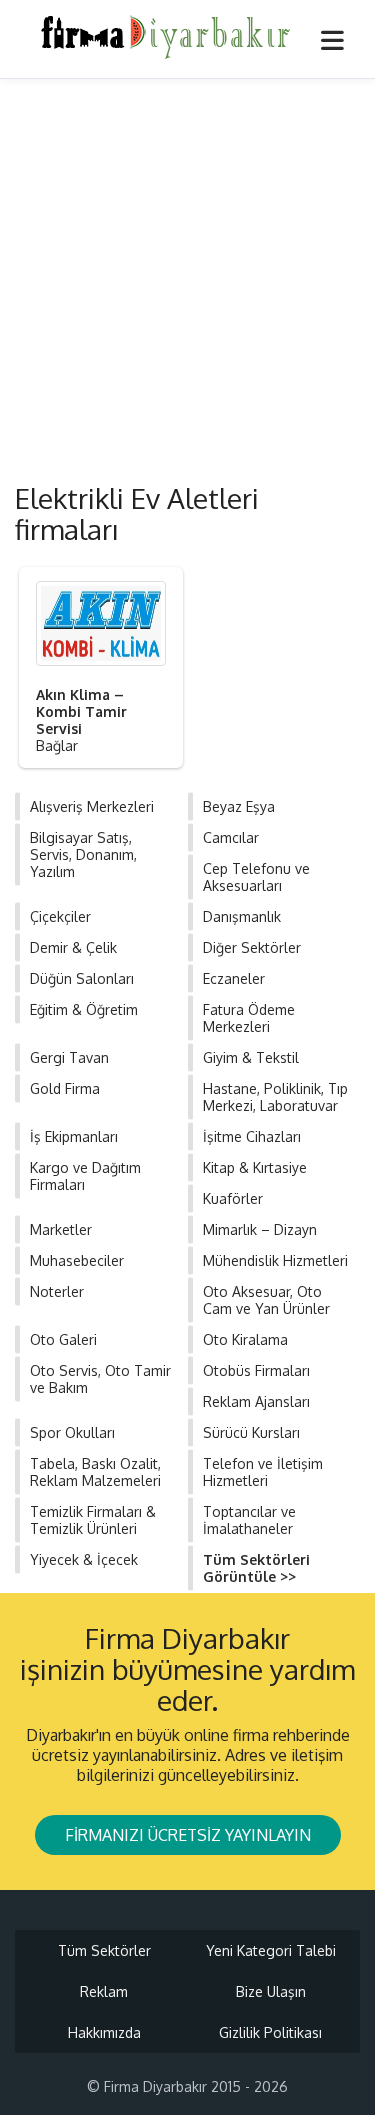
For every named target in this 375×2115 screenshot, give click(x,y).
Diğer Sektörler (252, 947)
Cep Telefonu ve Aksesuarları (256, 877)
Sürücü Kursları (251, 1432)
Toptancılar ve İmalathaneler (249, 1520)
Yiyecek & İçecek (84, 1559)
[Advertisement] (187, 276)
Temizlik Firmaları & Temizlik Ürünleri (93, 1520)
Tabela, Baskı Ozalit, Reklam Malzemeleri (95, 1472)
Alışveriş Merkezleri (92, 806)
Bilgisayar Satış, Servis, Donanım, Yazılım (83, 854)
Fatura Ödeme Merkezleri (249, 1018)
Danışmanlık (242, 916)
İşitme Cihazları (252, 1136)
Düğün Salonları (82, 978)
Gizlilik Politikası (270, 2032)
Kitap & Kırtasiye (255, 1167)
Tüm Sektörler (104, 1950)
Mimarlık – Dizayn (260, 1229)
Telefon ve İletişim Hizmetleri (263, 1472)
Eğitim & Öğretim (84, 1009)
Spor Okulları (72, 1432)
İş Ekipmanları (74, 1136)
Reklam (104, 1991)
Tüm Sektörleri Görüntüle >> (256, 1568)
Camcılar (231, 837)
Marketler (61, 1229)
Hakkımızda (104, 2032)
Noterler (57, 1291)
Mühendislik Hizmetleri (275, 1260)
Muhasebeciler (77, 1260)
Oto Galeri (63, 1339)
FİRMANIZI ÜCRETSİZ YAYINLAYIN (188, 1835)
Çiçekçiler (60, 916)
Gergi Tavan (69, 1057)
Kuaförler (233, 1198)
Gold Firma (65, 1088)
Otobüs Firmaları (256, 1370)
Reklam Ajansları (256, 1401)
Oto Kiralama (245, 1339)
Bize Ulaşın (271, 1991)
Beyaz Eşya (239, 806)
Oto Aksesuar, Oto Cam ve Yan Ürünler (266, 1300)
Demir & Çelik (73, 947)
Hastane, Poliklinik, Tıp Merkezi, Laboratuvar (275, 1097)
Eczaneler (234, 978)
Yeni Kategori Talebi (271, 1950)
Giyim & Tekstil (251, 1057)
